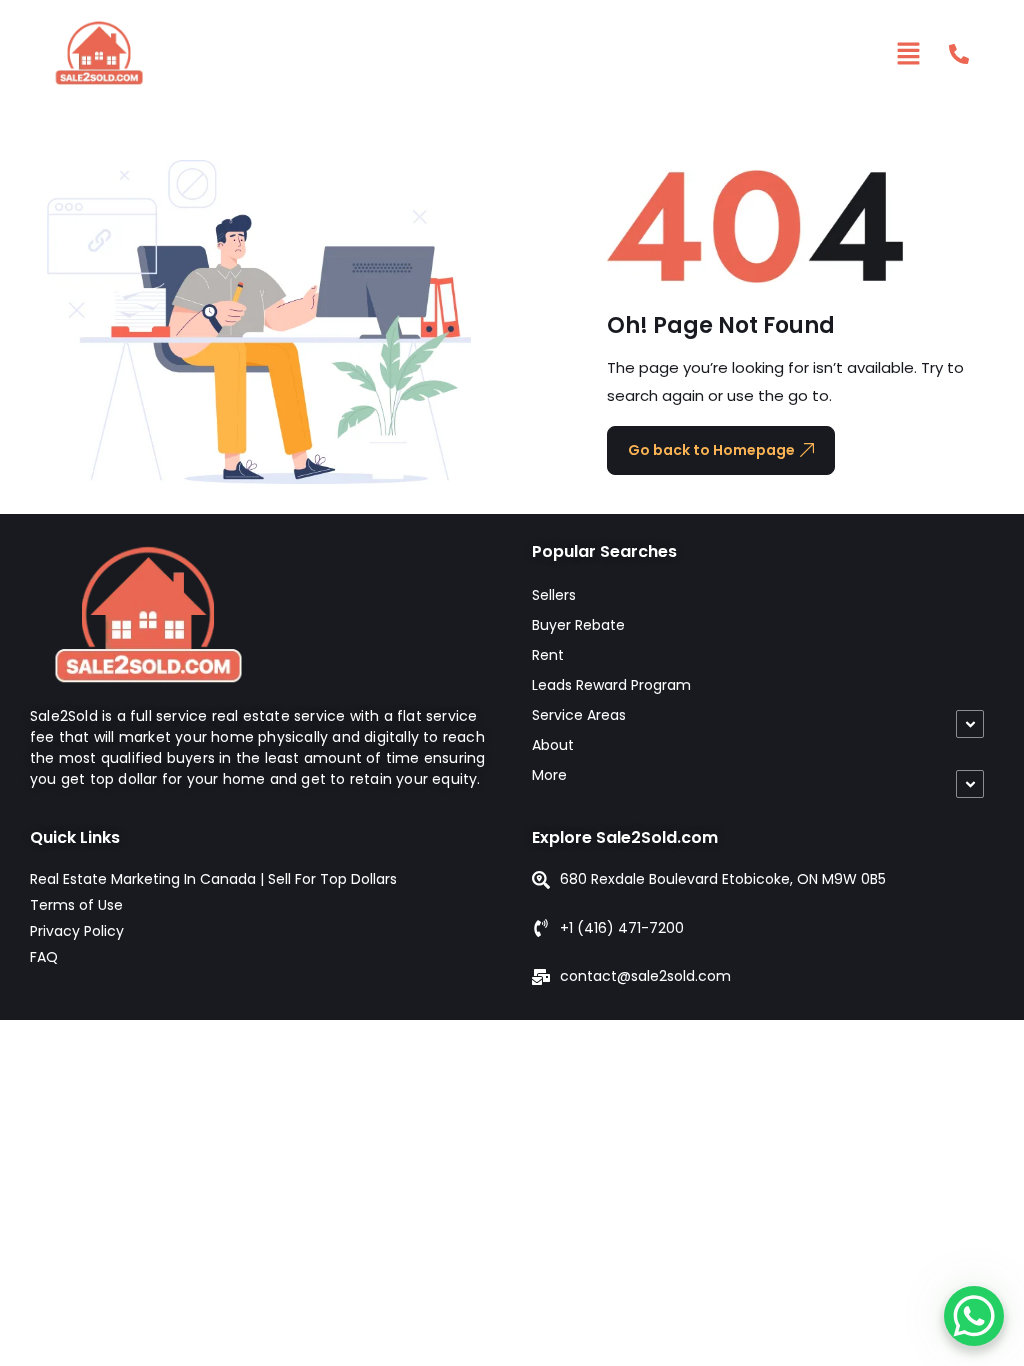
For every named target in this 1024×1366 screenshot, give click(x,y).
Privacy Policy (77, 931)
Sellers (554, 595)
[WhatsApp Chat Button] (974, 1316)
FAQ (44, 957)
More (549, 775)
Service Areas (579, 715)
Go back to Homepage (711, 450)
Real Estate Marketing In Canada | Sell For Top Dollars (213, 879)
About (553, 745)
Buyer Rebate (578, 625)
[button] (909, 53)
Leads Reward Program (611, 685)
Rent (548, 655)
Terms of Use (76, 905)
